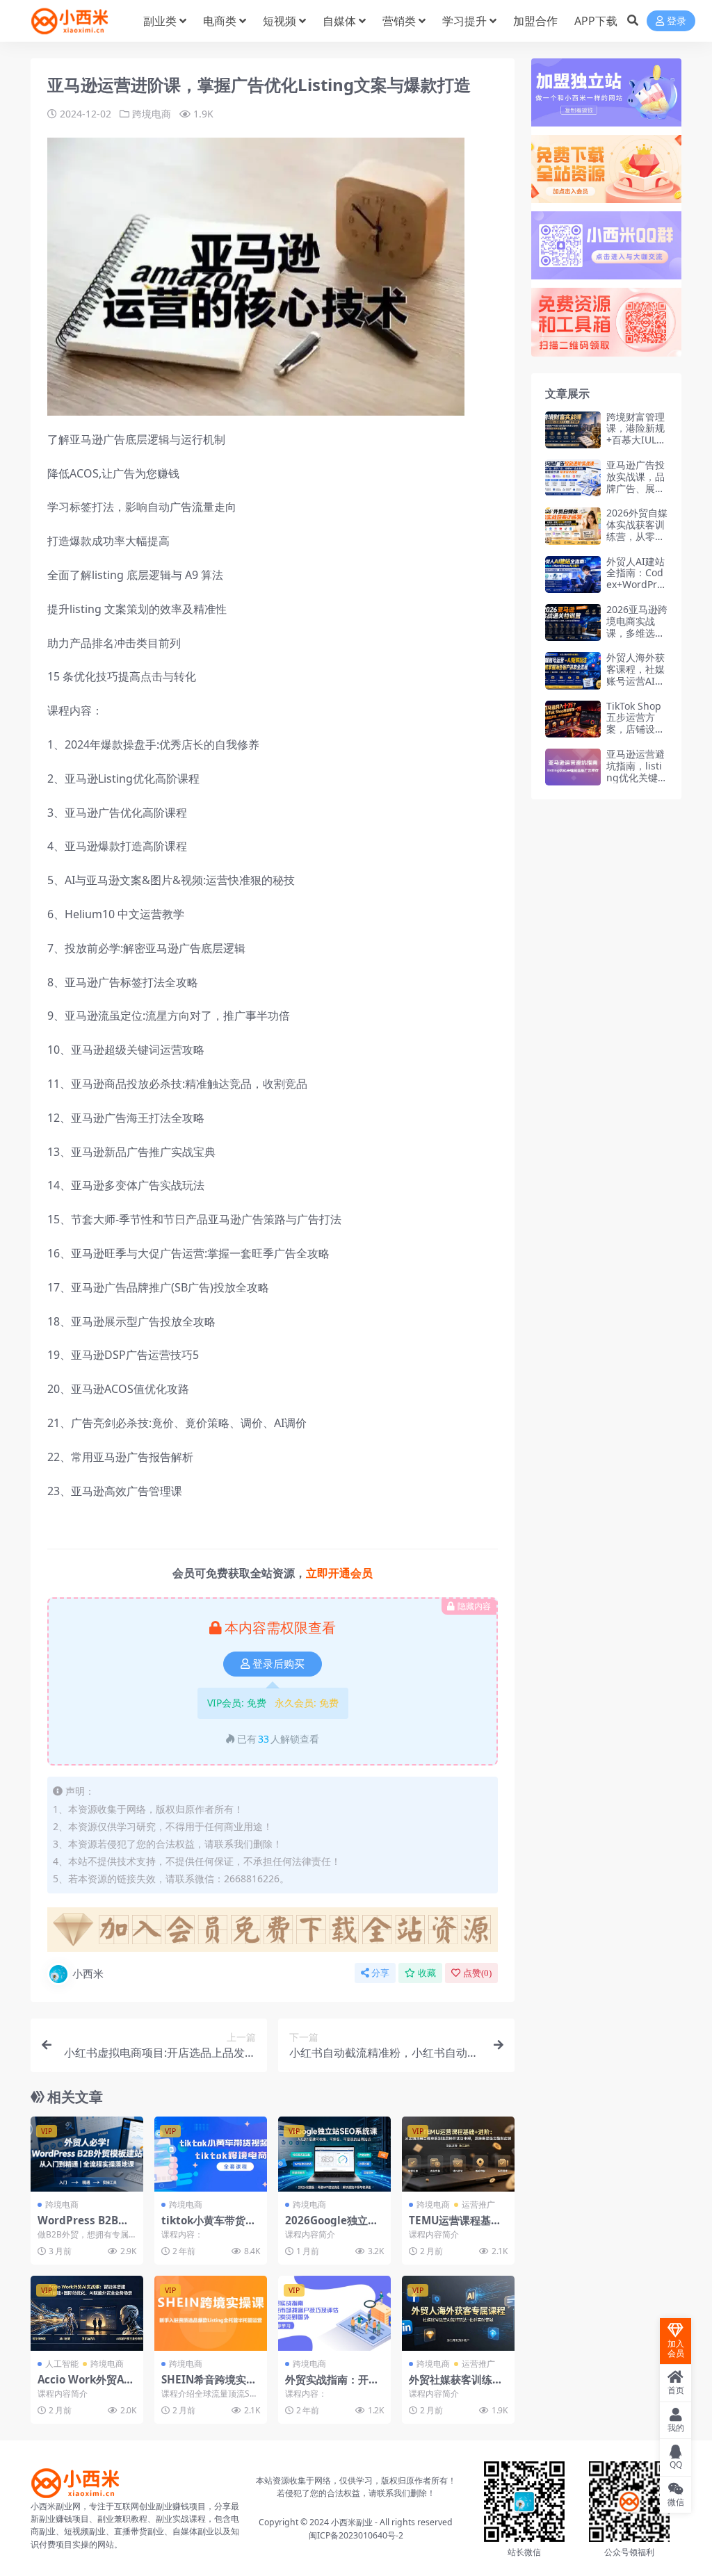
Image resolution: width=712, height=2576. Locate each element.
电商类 (220, 21)
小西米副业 (352, 2522)
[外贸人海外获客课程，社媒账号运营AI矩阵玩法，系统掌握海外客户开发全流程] (573, 670)
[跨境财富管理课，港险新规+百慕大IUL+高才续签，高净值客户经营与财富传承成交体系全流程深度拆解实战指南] (573, 430)
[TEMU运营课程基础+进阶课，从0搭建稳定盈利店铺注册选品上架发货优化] (458, 2154)
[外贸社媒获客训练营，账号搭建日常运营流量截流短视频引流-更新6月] (458, 2313)
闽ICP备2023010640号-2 (356, 2535)
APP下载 (596, 21)
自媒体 (339, 21)
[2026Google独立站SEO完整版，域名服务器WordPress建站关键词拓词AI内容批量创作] (334, 2154)
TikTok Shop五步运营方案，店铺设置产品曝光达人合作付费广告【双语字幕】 (636, 735)
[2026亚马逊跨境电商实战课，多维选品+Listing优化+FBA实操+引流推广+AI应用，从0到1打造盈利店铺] (573, 622)
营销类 (399, 21)
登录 (677, 21)
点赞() (477, 1973)
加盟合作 (535, 21)
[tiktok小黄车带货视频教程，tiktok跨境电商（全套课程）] (211, 2154)
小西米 (88, 1973)
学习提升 (464, 21)
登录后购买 (278, 1664)
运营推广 (478, 2204)
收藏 (427, 1973)
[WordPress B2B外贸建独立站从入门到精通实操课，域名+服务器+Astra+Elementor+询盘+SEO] (87, 2154)
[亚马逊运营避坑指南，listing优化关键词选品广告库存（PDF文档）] (573, 767)
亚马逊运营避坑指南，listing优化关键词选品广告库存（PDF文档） (637, 777)
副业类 (160, 21)
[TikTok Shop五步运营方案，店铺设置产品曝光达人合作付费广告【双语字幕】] (573, 719)
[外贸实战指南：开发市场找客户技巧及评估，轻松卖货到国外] (334, 2313)
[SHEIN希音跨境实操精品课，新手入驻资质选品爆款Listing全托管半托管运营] (211, 2313)
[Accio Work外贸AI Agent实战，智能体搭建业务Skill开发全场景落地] (87, 2313)
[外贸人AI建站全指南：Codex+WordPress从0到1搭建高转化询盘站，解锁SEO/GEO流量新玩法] (573, 574)
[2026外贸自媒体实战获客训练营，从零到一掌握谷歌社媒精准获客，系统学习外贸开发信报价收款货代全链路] (573, 526)
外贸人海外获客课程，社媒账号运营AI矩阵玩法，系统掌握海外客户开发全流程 (636, 686)
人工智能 (62, 2364)
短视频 (280, 21)
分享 (380, 1973)
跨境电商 (152, 114)
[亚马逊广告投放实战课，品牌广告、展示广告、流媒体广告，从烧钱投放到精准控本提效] (573, 478)
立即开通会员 (339, 1573)
